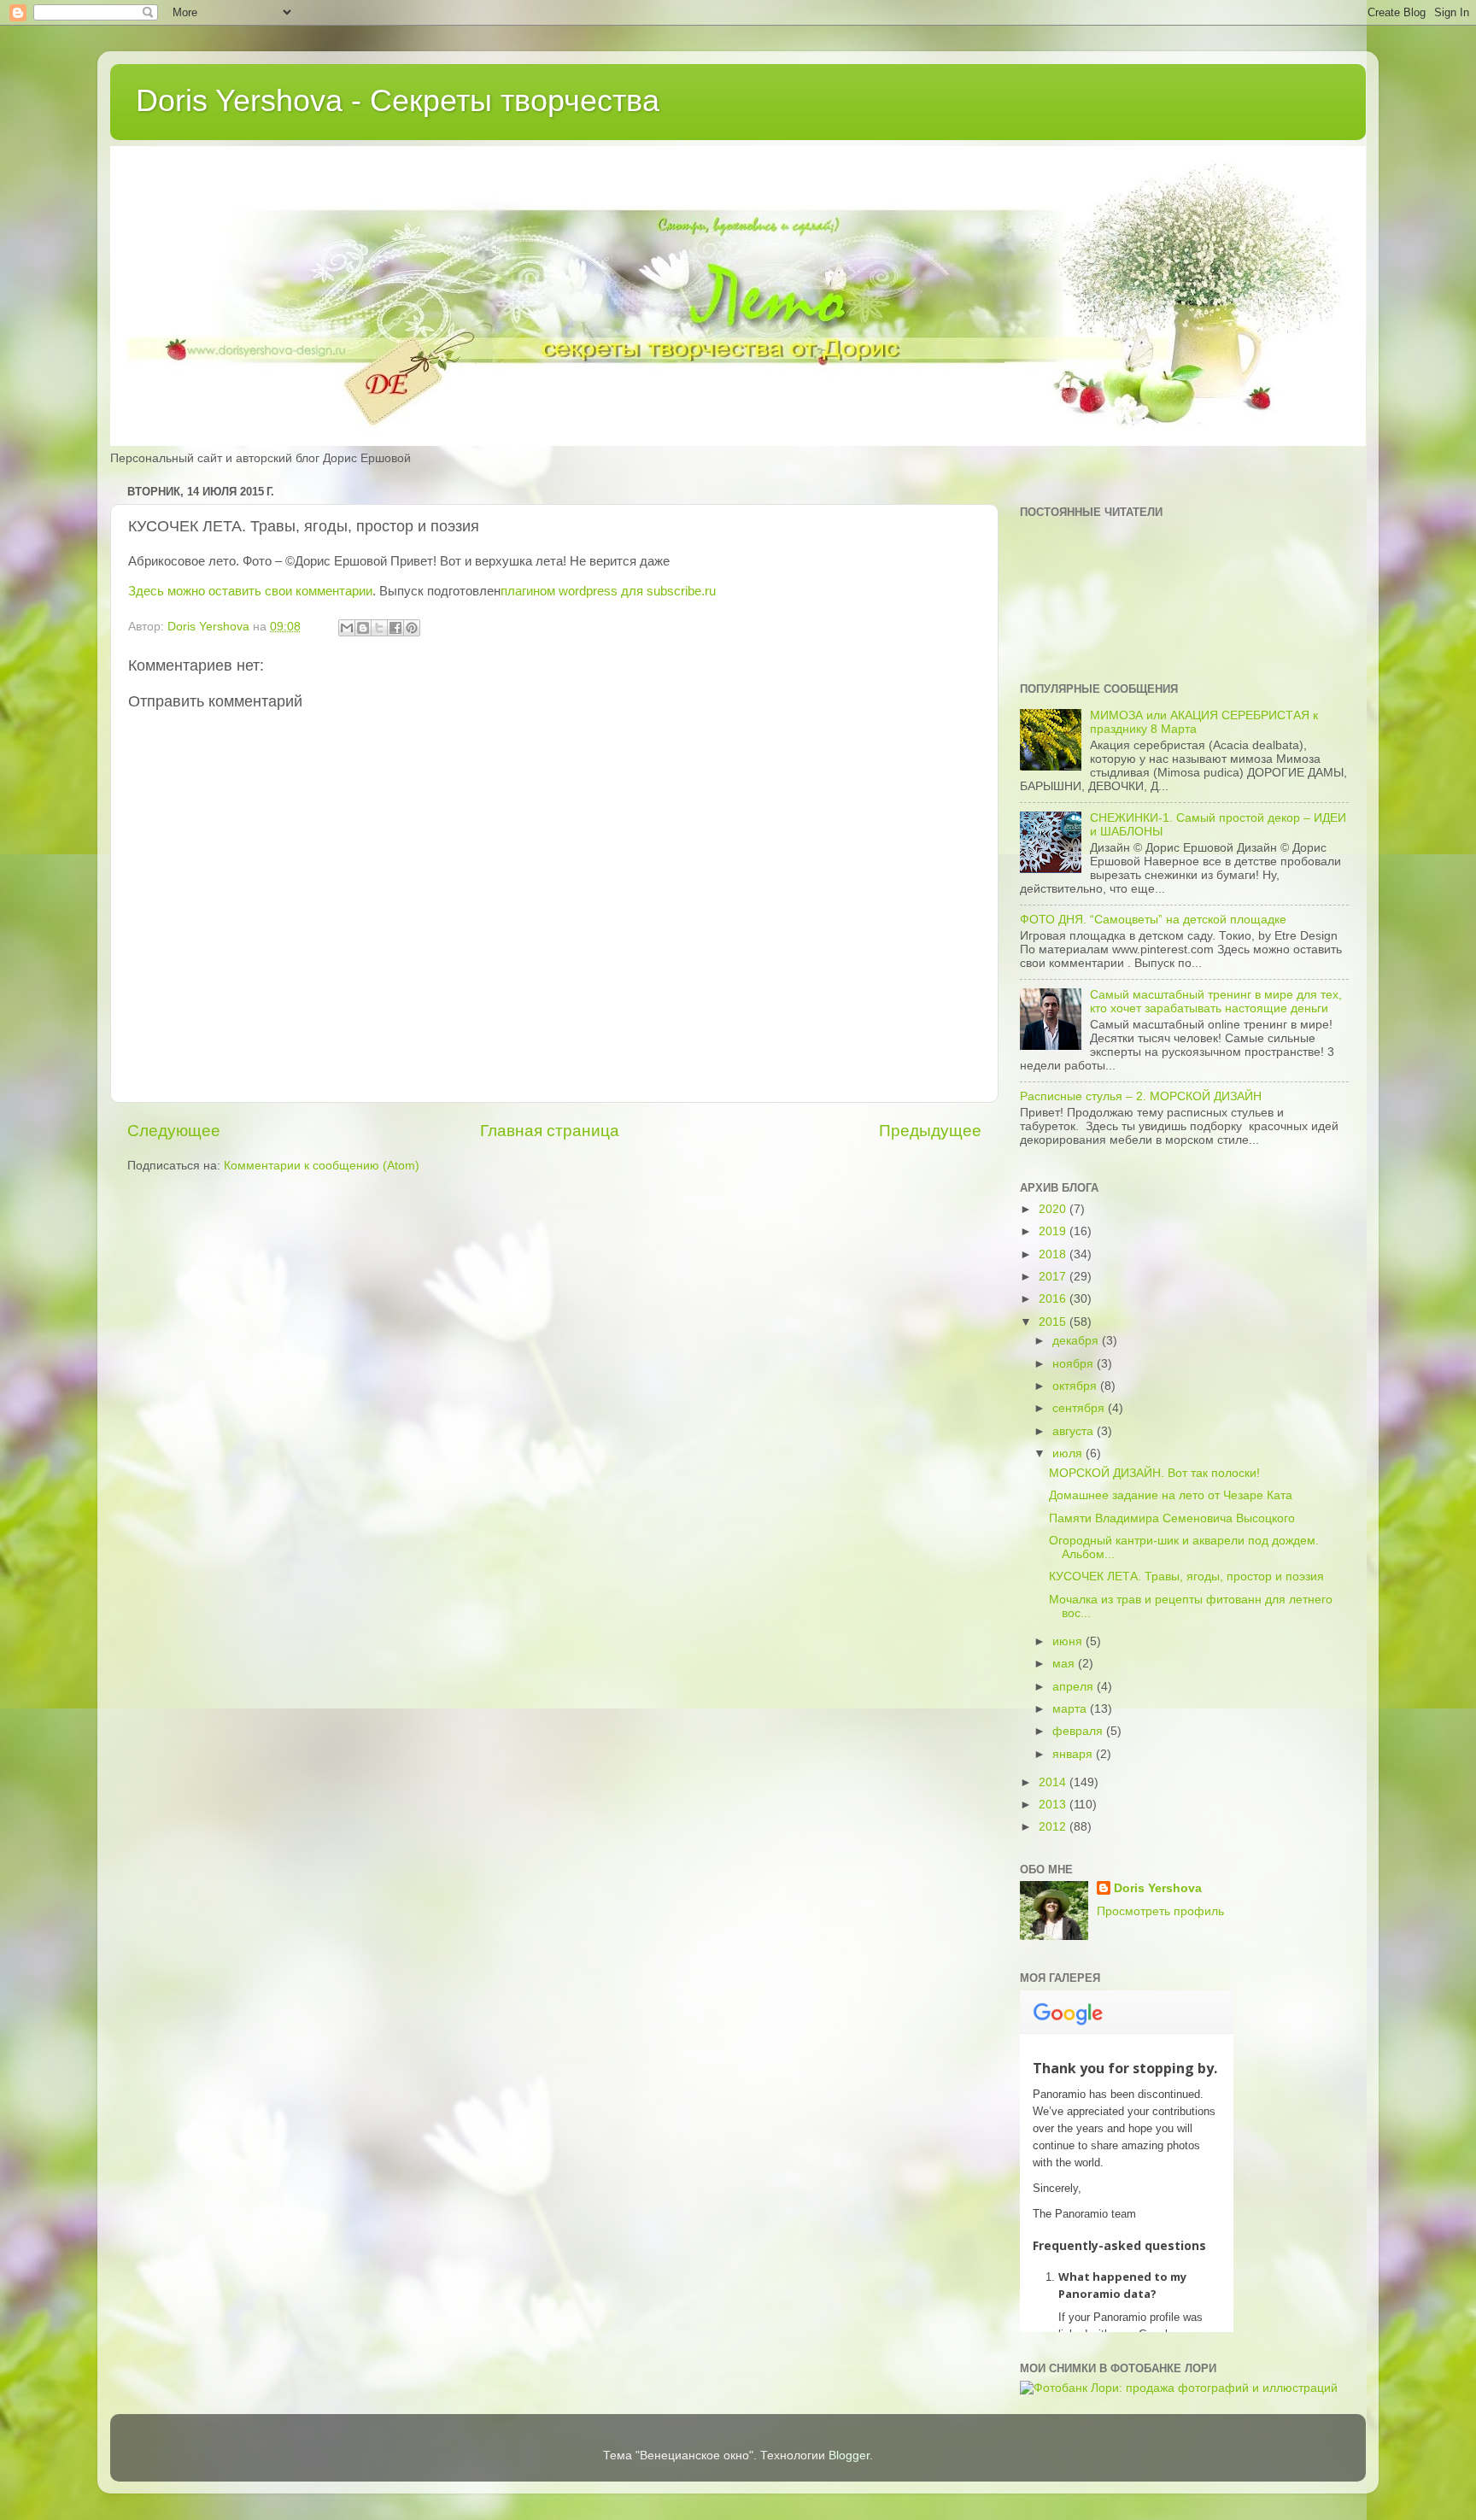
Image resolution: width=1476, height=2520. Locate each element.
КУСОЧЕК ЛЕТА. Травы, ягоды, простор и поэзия (1186, 1576)
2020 (1054, 1209)
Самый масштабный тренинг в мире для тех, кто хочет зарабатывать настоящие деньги (1216, 1002)
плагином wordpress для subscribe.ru (608, 591)
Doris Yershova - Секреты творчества (398, 100)
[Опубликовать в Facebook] (395, 628)
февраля (1079, 1731)
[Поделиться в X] (379, 628)
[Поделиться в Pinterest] (412, 628)
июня (1069, 1641)
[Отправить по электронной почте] (347, 628)
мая (1065, 1664)
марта (1071, 1709)
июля (1069, 1453)
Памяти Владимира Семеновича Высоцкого (1172, 1518)
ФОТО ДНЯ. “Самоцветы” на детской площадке (1153, 920)
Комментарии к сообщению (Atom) (322, 1166)
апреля (1075, 1687)
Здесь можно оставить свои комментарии (250, 591)
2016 (1054, 1299)
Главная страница (550, 1131)
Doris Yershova (1158, 1888)
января (1074, 1754)
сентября (1080, 1408)
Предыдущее (930, 1131)
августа (1075, 1431)
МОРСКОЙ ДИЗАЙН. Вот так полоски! (1154, 1473)
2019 (1054, 1231)
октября (1076, 1386)
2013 (1054, 1805)
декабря (1077, 1341)
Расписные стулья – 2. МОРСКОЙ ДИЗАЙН (1141, 1096)
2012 (1054, 1827)
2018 (1054, 1254)
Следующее (174, 1131)
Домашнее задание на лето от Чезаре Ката (1171, 1495)
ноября (1075, 1364)
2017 (1054, 1277)
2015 (1054, 1322)
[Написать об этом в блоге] (363, 628)
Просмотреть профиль (1160, 1911)
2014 (1054, 1782)
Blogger (849, 2456)
